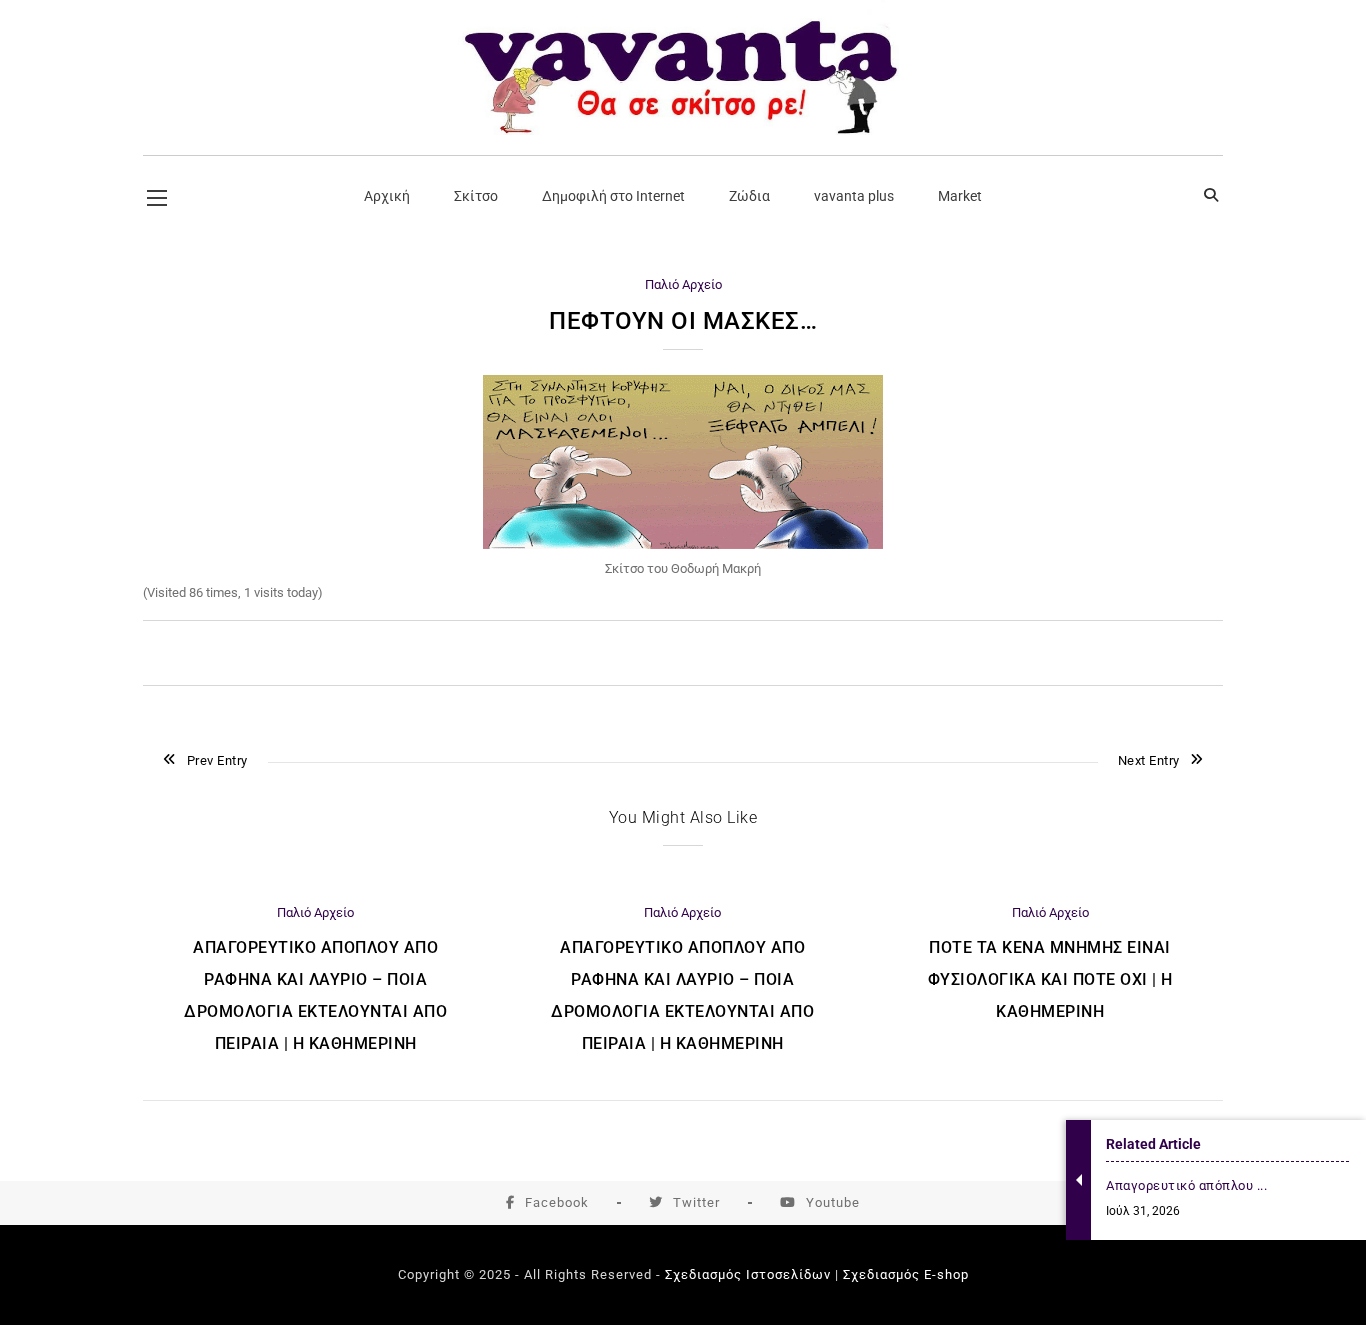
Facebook (557, 1202)
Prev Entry (217, 760)
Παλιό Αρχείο (683, 284)
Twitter (696, 1202)
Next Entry (1149, 760)
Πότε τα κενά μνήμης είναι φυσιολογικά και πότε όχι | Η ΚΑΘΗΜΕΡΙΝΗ (1050, 979)
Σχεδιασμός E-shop (906, 1274)
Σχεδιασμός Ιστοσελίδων (748, 1274)
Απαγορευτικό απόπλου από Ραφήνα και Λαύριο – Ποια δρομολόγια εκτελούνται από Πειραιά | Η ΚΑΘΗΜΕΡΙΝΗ (315, 995)
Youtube (833, 1202)
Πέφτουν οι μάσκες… (683, 321)
